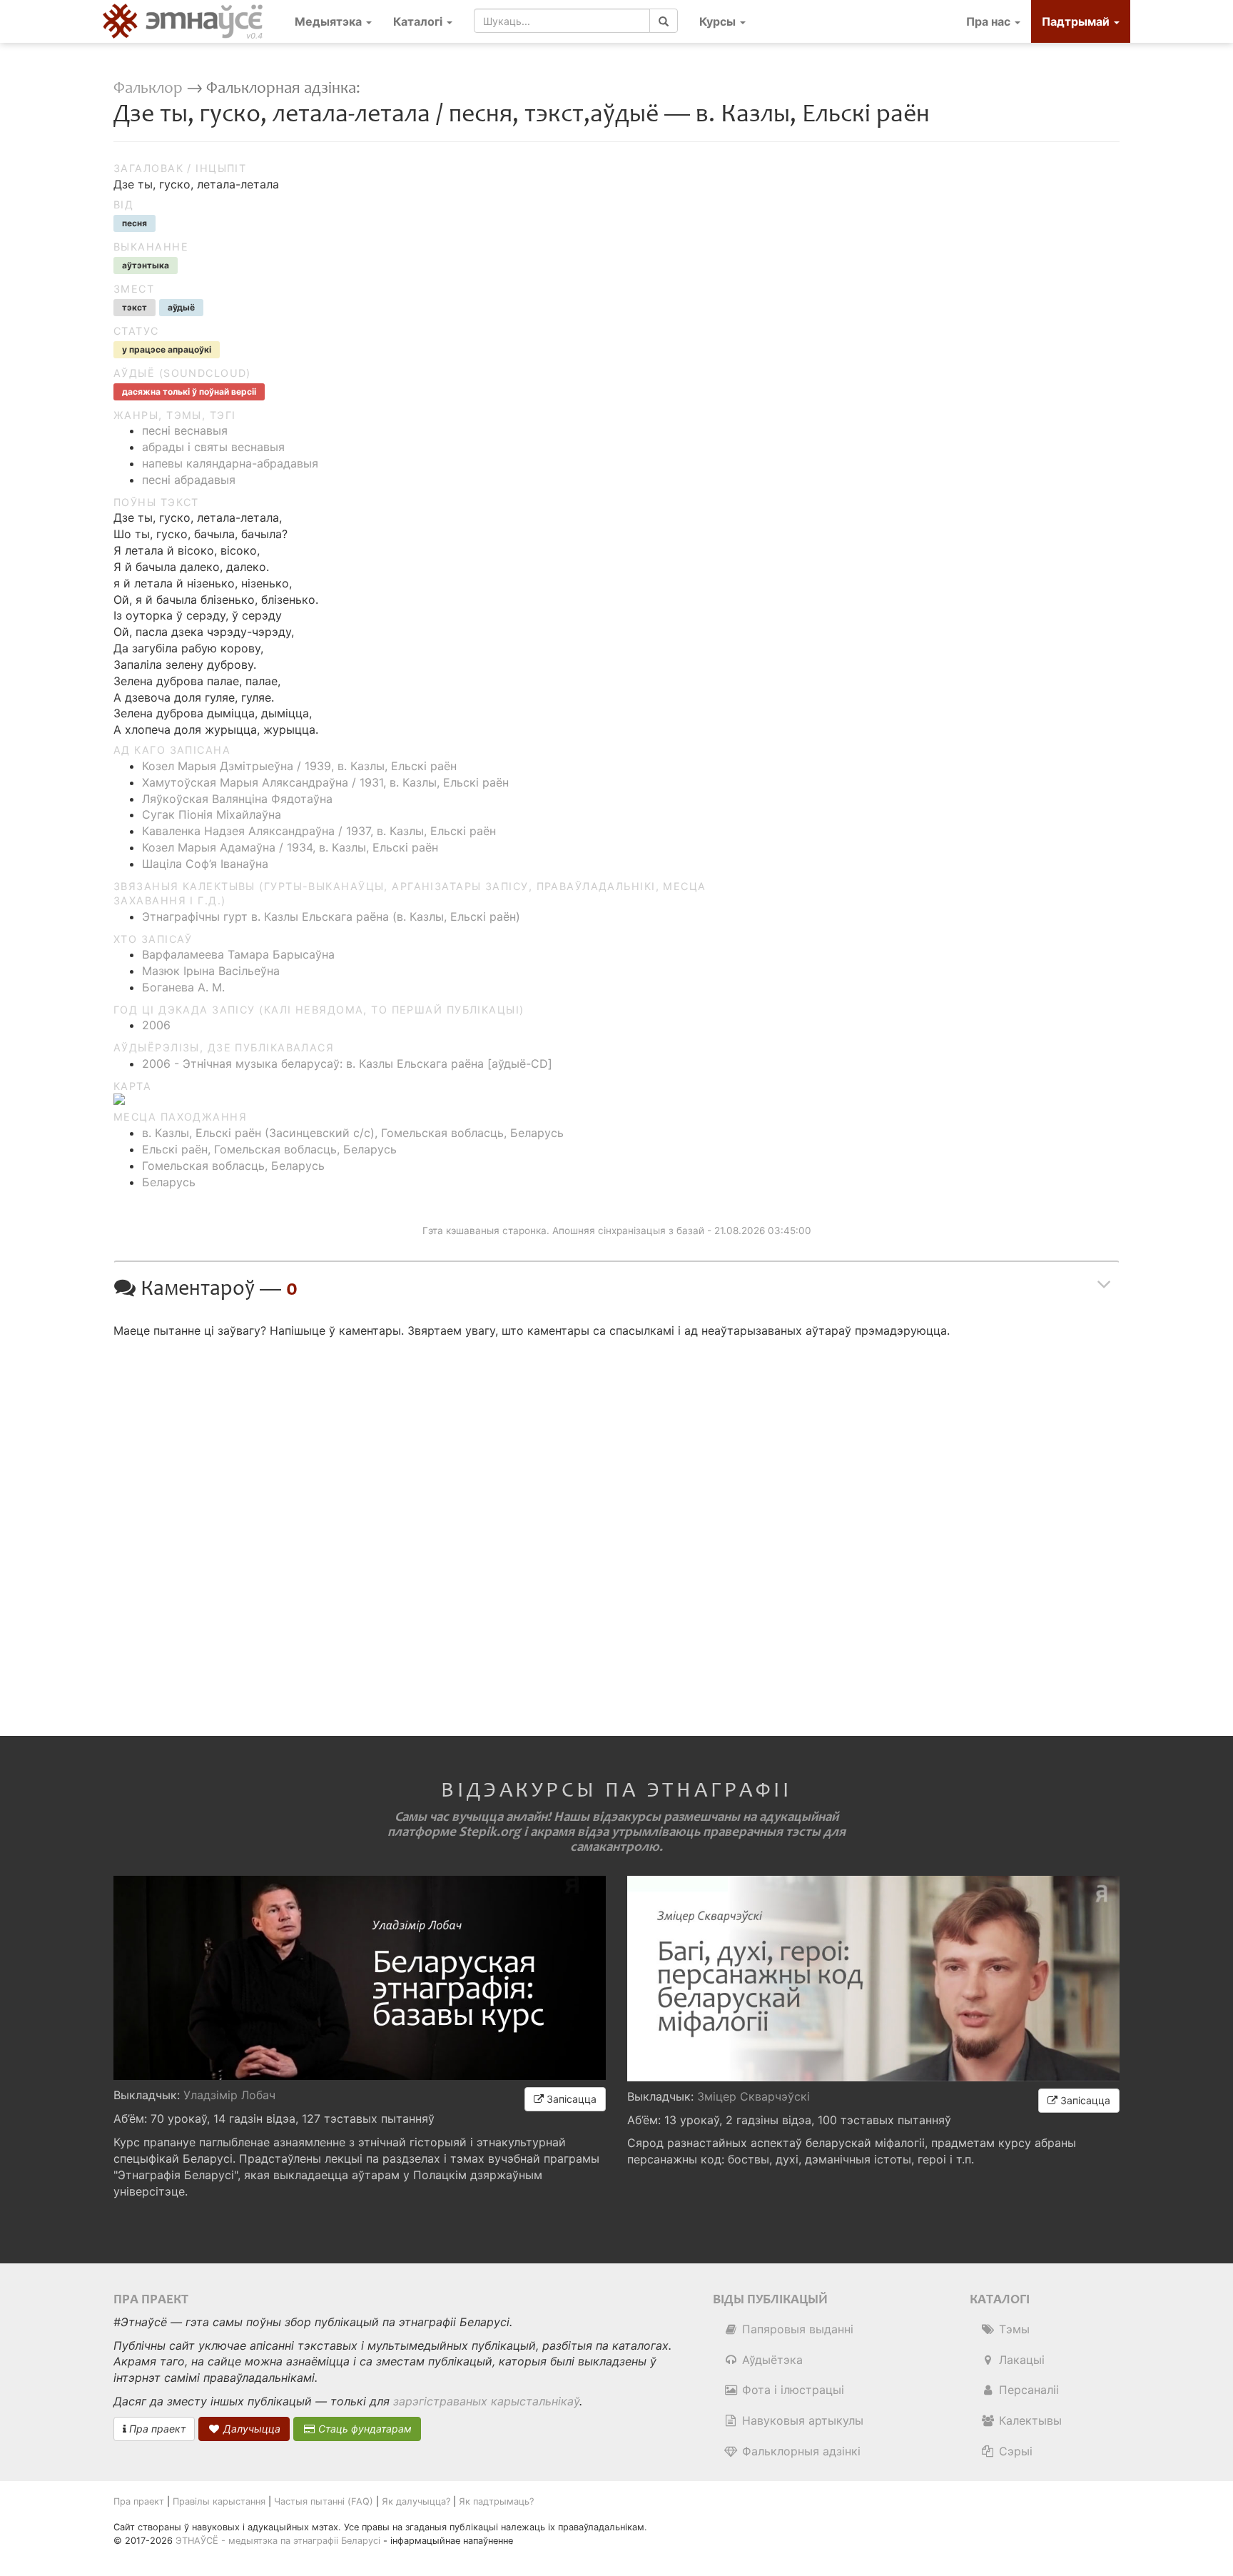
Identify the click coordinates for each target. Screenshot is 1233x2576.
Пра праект (156, 2429)
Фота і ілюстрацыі (791, 2390)
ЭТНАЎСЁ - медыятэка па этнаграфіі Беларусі (278, 2541)
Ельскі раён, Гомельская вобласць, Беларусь (269, 1149)
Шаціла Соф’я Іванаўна (205, 864)
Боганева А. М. (183, 987)
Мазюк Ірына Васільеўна (211, 971)
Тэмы (1013, 2329)
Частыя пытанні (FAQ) (324, 2501)
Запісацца (570, 2099)
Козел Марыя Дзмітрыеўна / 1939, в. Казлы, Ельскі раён (299, 766)
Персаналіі (1027, 2390)
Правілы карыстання (219, 2501)
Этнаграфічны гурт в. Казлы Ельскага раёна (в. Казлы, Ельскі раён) (331, 916)
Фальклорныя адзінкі (800, 2451)
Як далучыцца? (416, 2501)
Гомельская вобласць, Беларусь (233, 1166)
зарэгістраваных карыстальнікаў (486, 2401)
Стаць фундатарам (364, 2429)
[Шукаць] (664, 21)
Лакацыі (1020, 2360)
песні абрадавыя (189, 480)
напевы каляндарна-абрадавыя (230, 463)
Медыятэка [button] (330, 21)
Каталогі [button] (419, 21)
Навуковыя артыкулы (801, 2420)
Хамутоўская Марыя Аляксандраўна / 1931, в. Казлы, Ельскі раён (325, 782)
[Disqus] (616, 1525)
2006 (156, 1025)
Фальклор (148, 88)
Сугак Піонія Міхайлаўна (212, 814)
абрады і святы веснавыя (213, 447)
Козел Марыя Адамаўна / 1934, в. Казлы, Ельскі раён (290, 847)
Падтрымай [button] (1077, 21)
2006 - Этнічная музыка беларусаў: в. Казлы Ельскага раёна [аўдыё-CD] (347, 1064)
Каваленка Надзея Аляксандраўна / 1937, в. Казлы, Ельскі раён (319, 831)
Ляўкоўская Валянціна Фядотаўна (237, 799)
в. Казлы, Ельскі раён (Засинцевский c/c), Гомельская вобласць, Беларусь (353, 1133)
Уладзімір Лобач (229, 2095)
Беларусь (169, 1182)
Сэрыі (1014, 2451)
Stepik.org (490, 1832)
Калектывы (1029, 2420)
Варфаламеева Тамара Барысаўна (238, 954)
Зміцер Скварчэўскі (753, 2096)
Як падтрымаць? (496, 2501)
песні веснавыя (185, 430)
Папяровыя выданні (796, 2329)
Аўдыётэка (771, 2360)
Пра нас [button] (990, 21)
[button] (722, 21)
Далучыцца (250, 2429)
